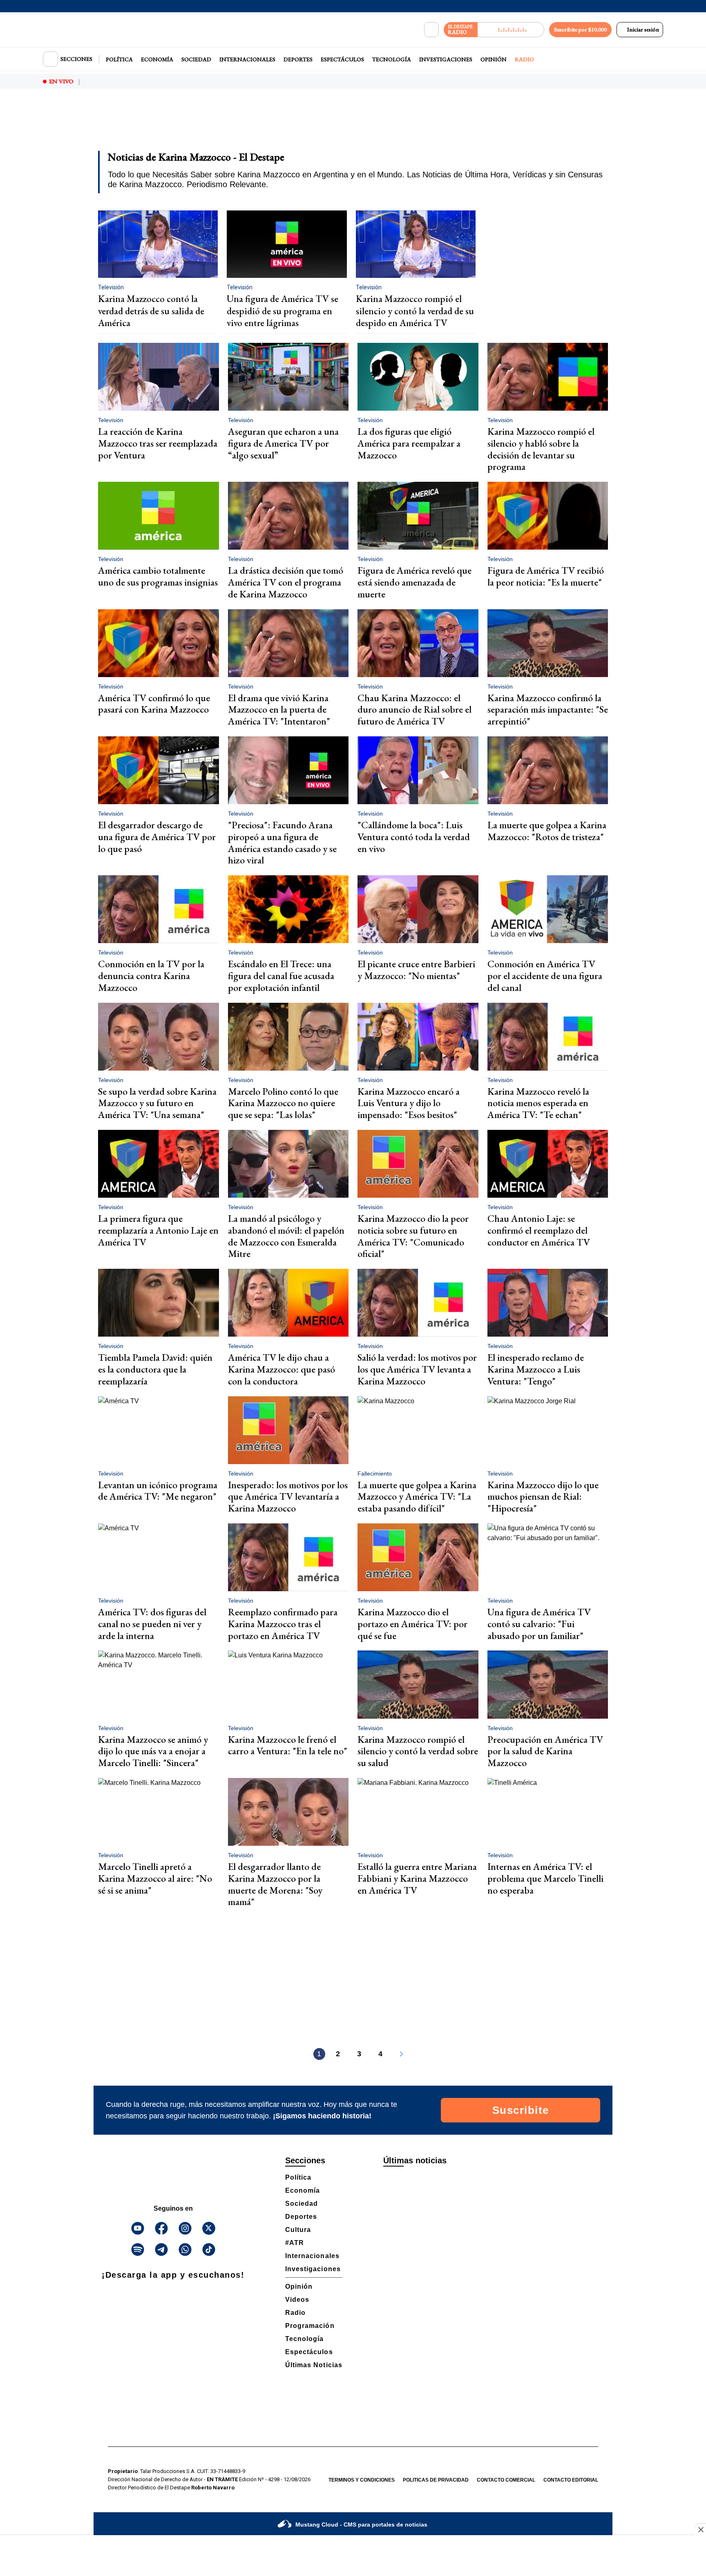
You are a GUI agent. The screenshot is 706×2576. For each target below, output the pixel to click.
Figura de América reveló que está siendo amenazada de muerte (414, 582)
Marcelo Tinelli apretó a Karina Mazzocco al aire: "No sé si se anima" (155, 1878)
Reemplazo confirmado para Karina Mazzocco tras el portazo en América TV (283, 1624)
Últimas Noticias (314, 2365)
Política (119, 59)
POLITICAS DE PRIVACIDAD (436, 2480)
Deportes (298, 59)
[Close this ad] (700, 2529)
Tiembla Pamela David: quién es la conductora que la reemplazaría (155, 1369)
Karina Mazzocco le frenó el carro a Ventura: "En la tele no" (288, 1745)
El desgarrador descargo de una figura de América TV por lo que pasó (157, 837)
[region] (353, 125)
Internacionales (247, 59)
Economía (157, 59)
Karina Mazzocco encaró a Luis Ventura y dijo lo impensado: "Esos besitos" (409, 1103)
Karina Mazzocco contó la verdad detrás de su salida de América (151, 311)
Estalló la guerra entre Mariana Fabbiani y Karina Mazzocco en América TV (417, 1878)
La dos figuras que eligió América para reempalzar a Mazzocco (409, 443)
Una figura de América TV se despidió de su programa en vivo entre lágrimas (283, 311)
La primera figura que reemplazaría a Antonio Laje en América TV (158, 1230)
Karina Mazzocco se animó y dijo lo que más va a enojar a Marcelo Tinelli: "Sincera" (153, 1751)
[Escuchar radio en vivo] (511, 30)
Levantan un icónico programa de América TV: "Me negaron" (158, 1491)
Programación (310, 2326)
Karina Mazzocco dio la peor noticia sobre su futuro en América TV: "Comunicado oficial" (413, 1236)
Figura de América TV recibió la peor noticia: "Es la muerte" (546, 576)
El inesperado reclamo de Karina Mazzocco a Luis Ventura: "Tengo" (536, 1369)
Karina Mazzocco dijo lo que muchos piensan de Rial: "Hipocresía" (543, 1497)
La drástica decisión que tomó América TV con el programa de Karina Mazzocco (286, 582)
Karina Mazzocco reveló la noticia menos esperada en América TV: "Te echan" (538, 1103)
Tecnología (392, 59)
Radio (524, 59)
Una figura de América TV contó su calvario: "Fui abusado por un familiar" (539, 1624)
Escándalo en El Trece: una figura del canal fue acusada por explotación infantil (281, 976)
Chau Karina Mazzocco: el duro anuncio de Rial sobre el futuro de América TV (414, 710)
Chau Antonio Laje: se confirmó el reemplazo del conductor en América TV (539, 1230)
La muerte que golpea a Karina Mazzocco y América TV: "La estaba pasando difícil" (417, 1497)
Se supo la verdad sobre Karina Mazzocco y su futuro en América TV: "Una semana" (157, 1103)
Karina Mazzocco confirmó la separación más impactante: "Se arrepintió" (548, 710)
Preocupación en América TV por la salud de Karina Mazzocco (545, 1751)
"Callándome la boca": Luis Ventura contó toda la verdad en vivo (414, 837)
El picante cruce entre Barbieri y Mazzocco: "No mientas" (416, 970)
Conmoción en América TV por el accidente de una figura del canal (545, 976)
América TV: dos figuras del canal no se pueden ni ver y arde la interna (152, 1624)
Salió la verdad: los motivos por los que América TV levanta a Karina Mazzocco (417, 1369)
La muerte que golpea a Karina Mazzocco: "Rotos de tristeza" (547, 831)
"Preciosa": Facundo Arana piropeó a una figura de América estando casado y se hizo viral (282, 842)
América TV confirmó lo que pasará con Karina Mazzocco (154, 704)
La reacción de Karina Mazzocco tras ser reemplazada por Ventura (158, 443)
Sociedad (196, 59)
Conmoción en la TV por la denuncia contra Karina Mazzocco (151, 976)
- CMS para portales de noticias (361, 2525)
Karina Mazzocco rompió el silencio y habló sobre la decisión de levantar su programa (541, 449)
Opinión (494, 59)
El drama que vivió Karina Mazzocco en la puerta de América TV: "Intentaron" (279, 710)
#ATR (295, 2243)
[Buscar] (431, 30)
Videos (297, 2300)
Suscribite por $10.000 (580, 29)
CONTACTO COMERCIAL (506, 2480)
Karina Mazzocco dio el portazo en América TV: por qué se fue (412, 1624)
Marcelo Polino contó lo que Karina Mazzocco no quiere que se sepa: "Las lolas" (283, 1103)
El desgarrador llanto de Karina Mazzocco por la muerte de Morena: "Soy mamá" (275, 1884)
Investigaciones (446, 59)
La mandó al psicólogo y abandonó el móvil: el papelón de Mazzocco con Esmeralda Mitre (286, 1236)
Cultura (298, 2230)
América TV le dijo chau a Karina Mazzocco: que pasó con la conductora (282, 1369)
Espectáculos (342, 59)
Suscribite (521, 2110)
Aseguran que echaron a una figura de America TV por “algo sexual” (283, 443)
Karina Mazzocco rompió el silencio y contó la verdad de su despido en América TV (415, 311)
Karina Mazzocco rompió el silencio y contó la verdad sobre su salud (418, 1751)
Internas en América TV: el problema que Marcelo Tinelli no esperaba (545, 1878)
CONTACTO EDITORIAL (571, 2480)
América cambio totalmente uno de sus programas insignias (158, 576)
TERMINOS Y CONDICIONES (362, 2480)
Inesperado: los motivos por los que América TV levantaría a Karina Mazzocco (288, 1497)
